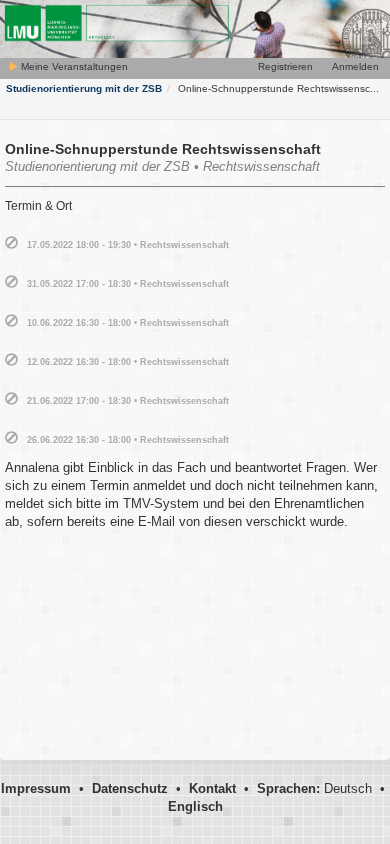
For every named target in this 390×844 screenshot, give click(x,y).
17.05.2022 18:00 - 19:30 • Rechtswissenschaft (128, 245)
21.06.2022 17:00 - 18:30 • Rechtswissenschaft (128, 401)
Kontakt (212, 788)
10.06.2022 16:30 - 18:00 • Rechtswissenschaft (128, 323)
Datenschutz (130, 788)
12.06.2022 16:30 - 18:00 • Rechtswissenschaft (128, 362)
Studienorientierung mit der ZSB (84, 88)
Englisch (195, 806)
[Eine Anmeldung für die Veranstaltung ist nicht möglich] (11, 243)
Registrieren (285, 66)
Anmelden (355, 66)
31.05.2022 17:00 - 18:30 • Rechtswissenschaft (128, 284)
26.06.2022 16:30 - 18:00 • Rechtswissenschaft (128, 440)
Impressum (36, 788)
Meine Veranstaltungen (73, 66)
